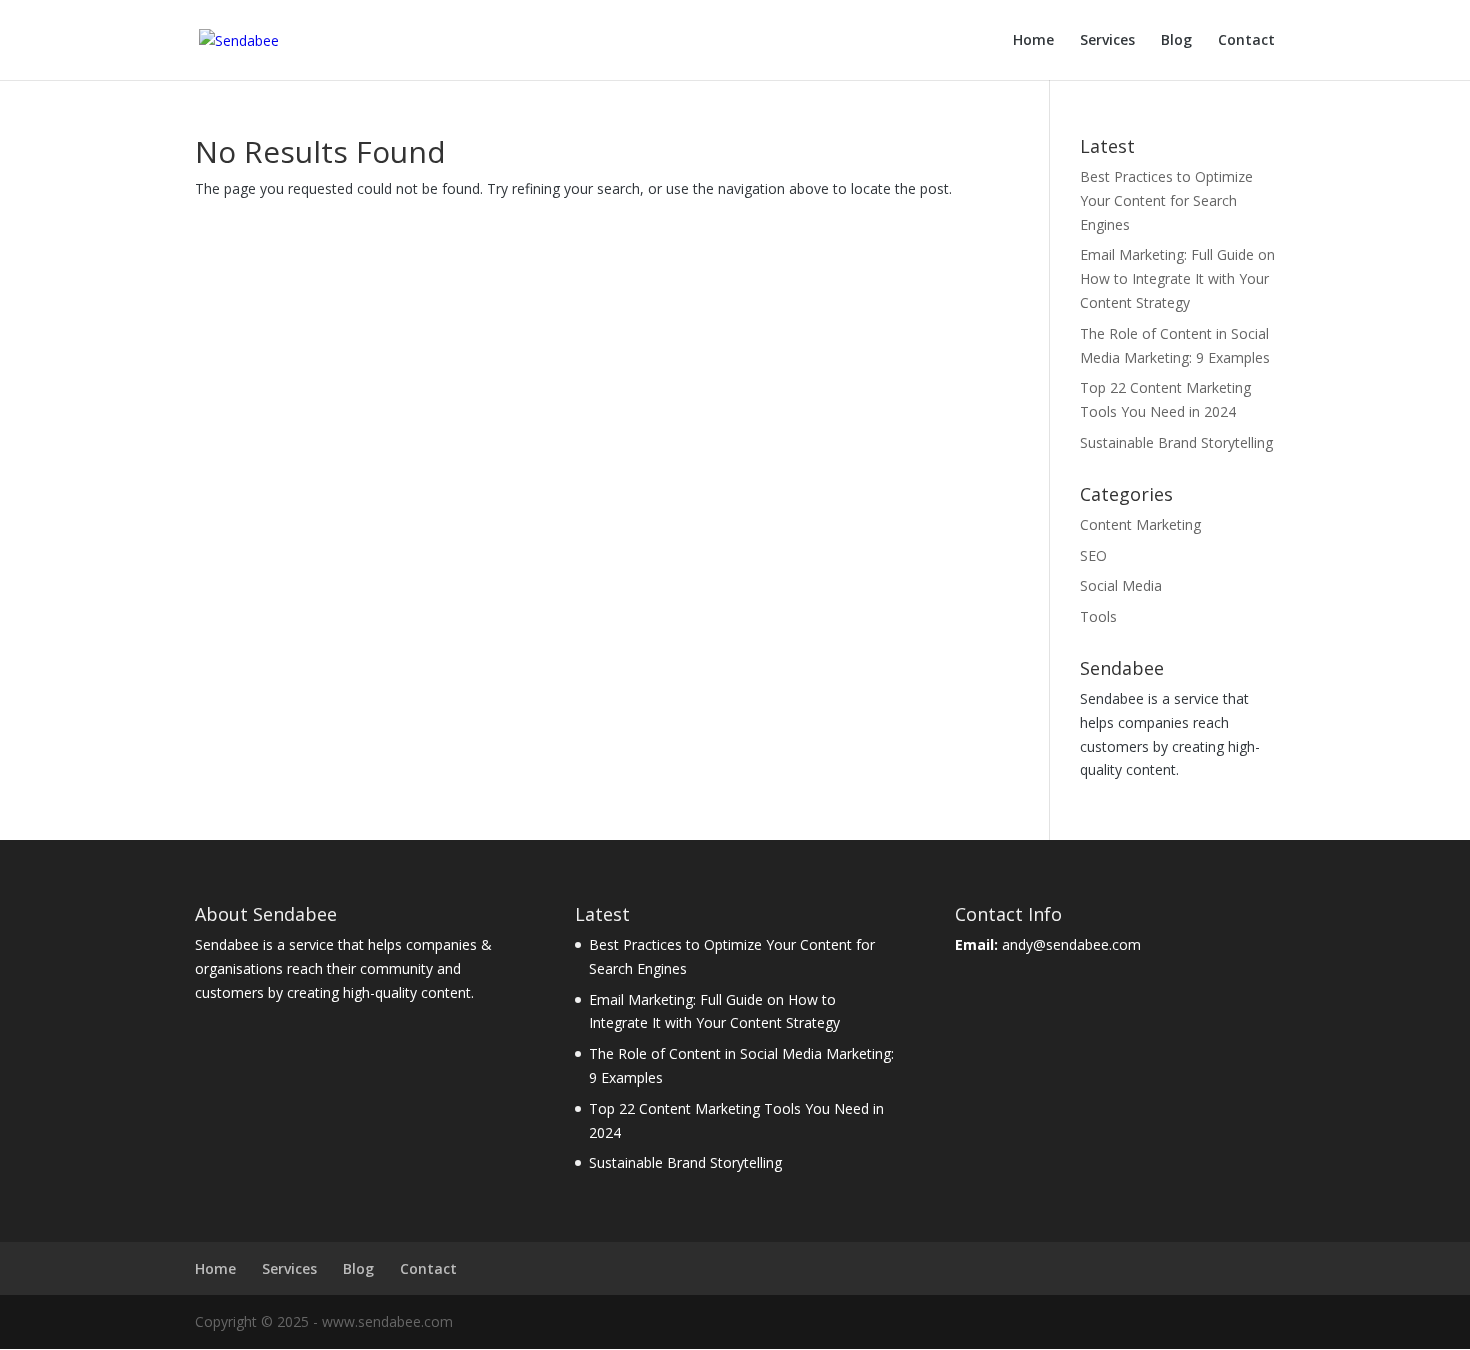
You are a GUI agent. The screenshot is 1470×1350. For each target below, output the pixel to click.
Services (1107, 41)
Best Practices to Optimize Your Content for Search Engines (1166, 200)
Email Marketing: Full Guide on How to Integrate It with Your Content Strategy (1177, 278)
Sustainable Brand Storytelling (1176, 442)
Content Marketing (1140, 524)
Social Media (1121, 585)
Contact (1246, 41)
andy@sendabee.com (1071, 944)
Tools (1098, 616)
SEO (1093, 555)
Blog (1176, 41)
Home (1033, 41)
